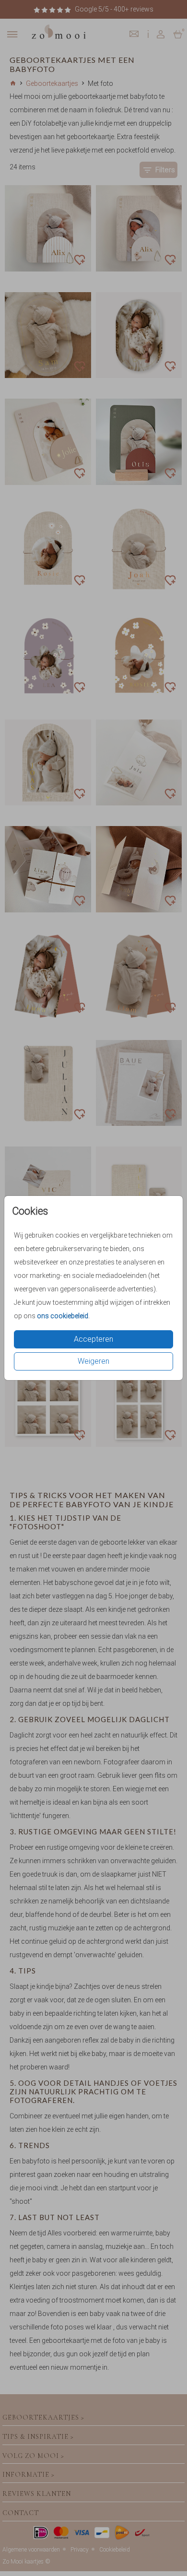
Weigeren (93, 1361)
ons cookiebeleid (63, 1316)
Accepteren (93, 1339)
